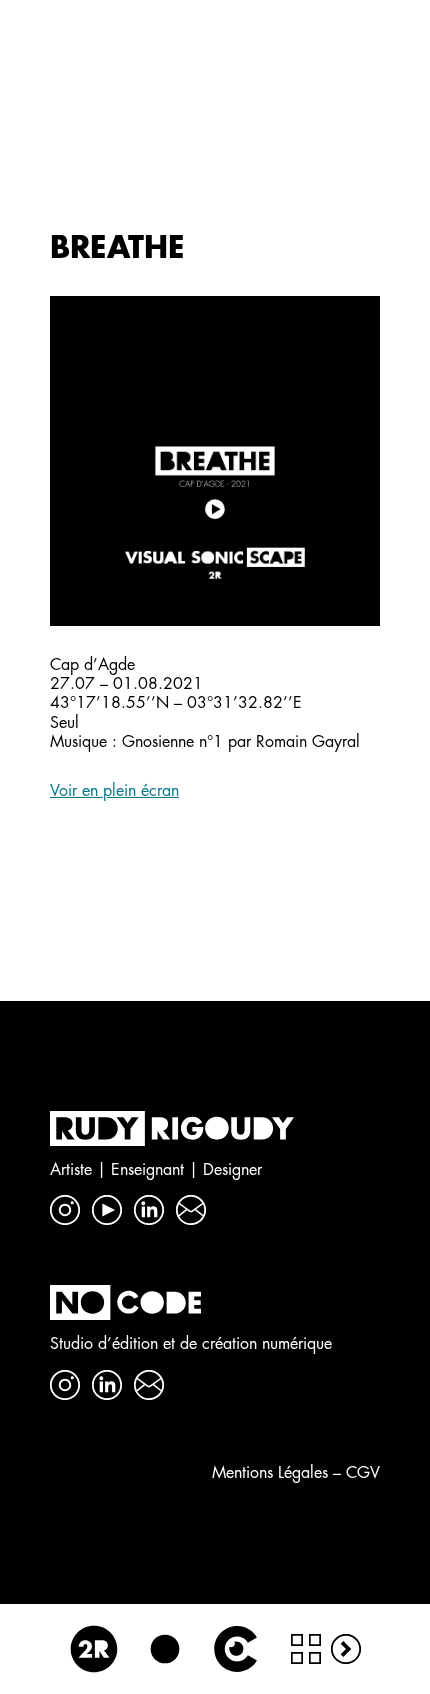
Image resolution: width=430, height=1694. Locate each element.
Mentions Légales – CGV (296, 1473)
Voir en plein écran (114, 791)
